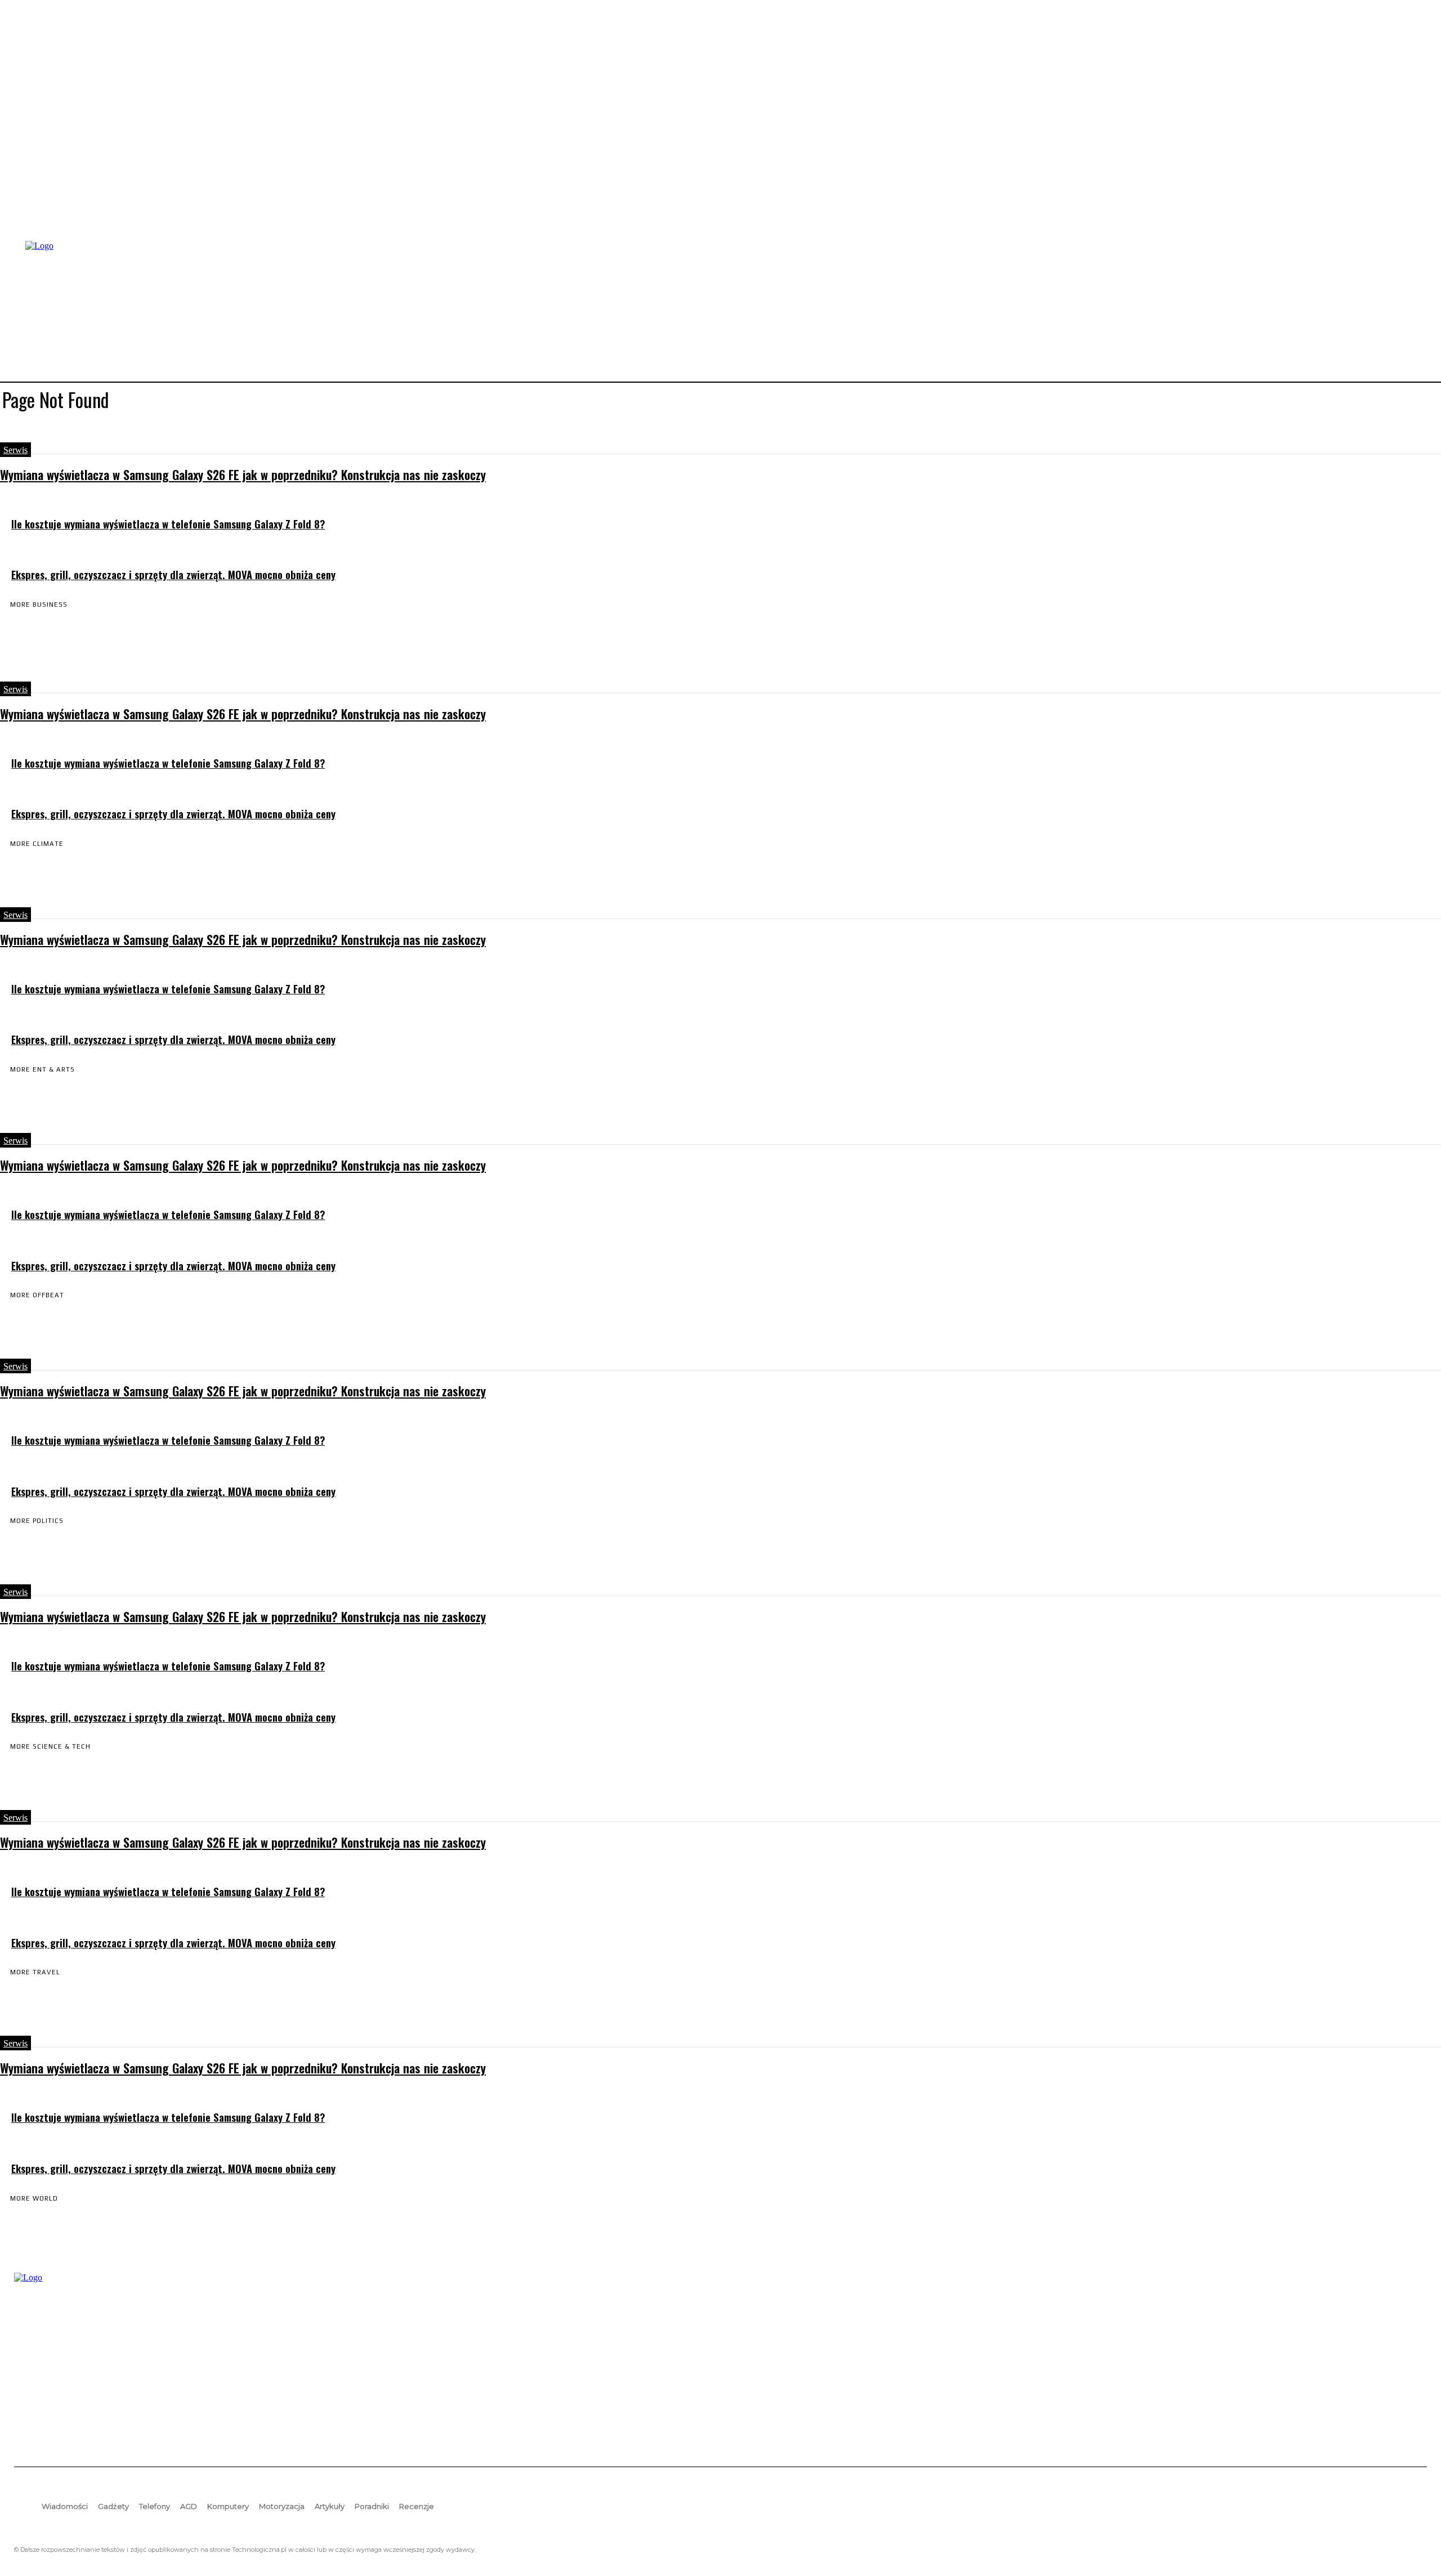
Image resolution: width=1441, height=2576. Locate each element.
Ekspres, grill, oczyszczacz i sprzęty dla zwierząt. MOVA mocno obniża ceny (173, 574)
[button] (1413, 310)
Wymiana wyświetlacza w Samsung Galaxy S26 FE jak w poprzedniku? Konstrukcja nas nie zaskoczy (243, 474)
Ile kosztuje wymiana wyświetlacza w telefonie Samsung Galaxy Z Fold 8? (168, 524)
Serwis (15, 450)
